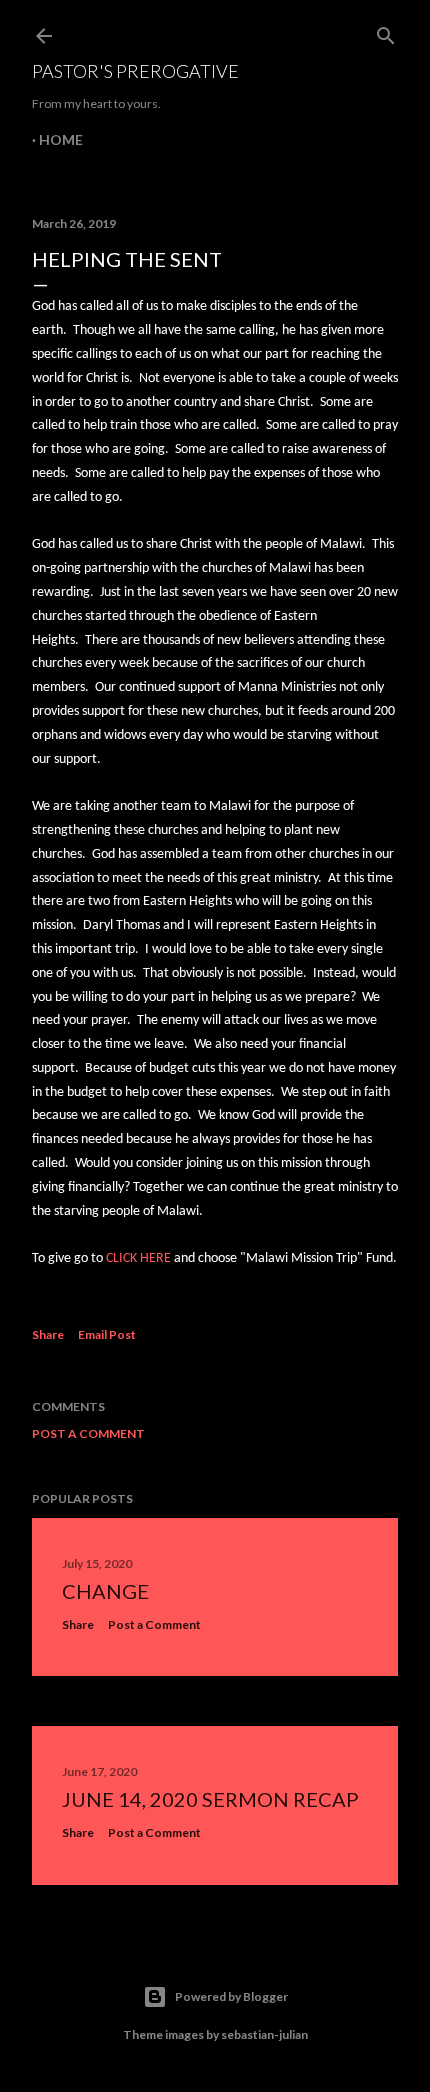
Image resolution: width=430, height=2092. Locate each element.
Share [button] (48, 1334)
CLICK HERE (138, 1258)
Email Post (107, 1334)
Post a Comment (88, 1433)
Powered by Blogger (231, 1996)
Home (61, 139)
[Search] (386, 31)
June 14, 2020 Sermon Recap (210, 1799)
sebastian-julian (264, 2034)
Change (105, 1591)
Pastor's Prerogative (135, 71)
